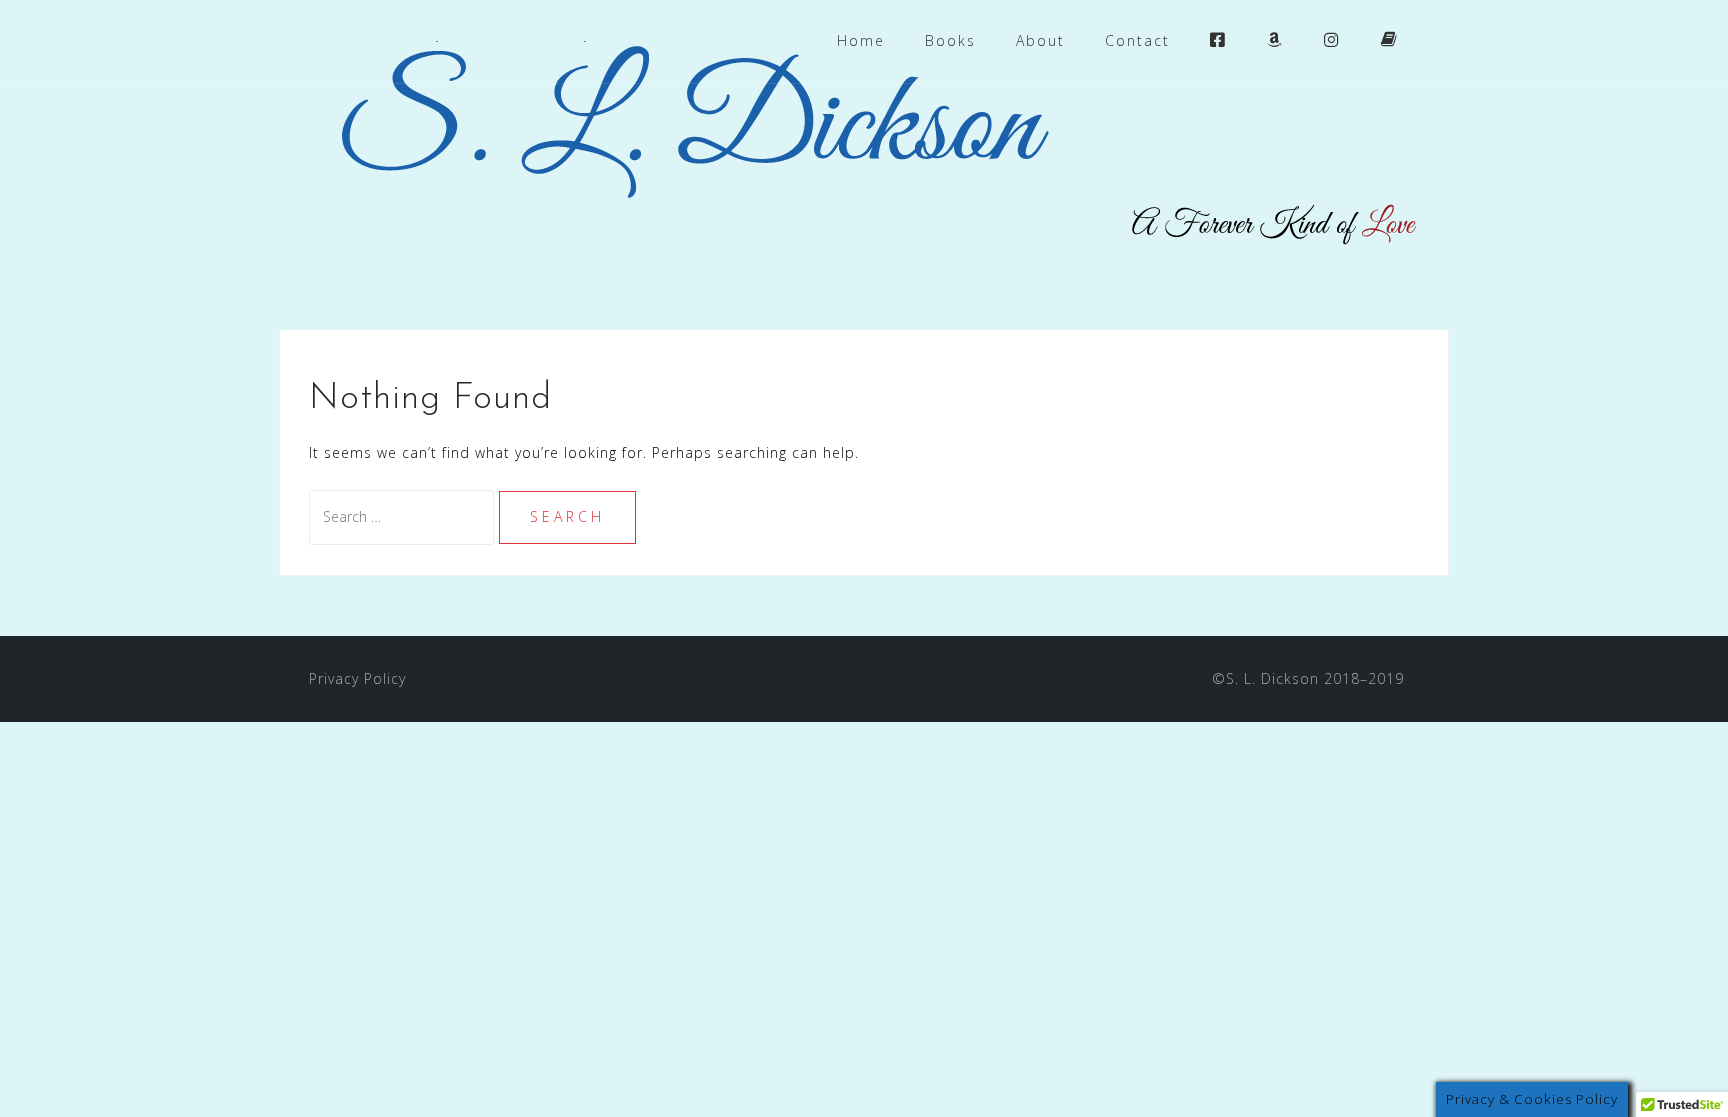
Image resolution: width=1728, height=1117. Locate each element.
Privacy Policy (357, 678)
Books (950, 40)
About (1040, 40)
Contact (1137, 40)
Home (861, 40)
